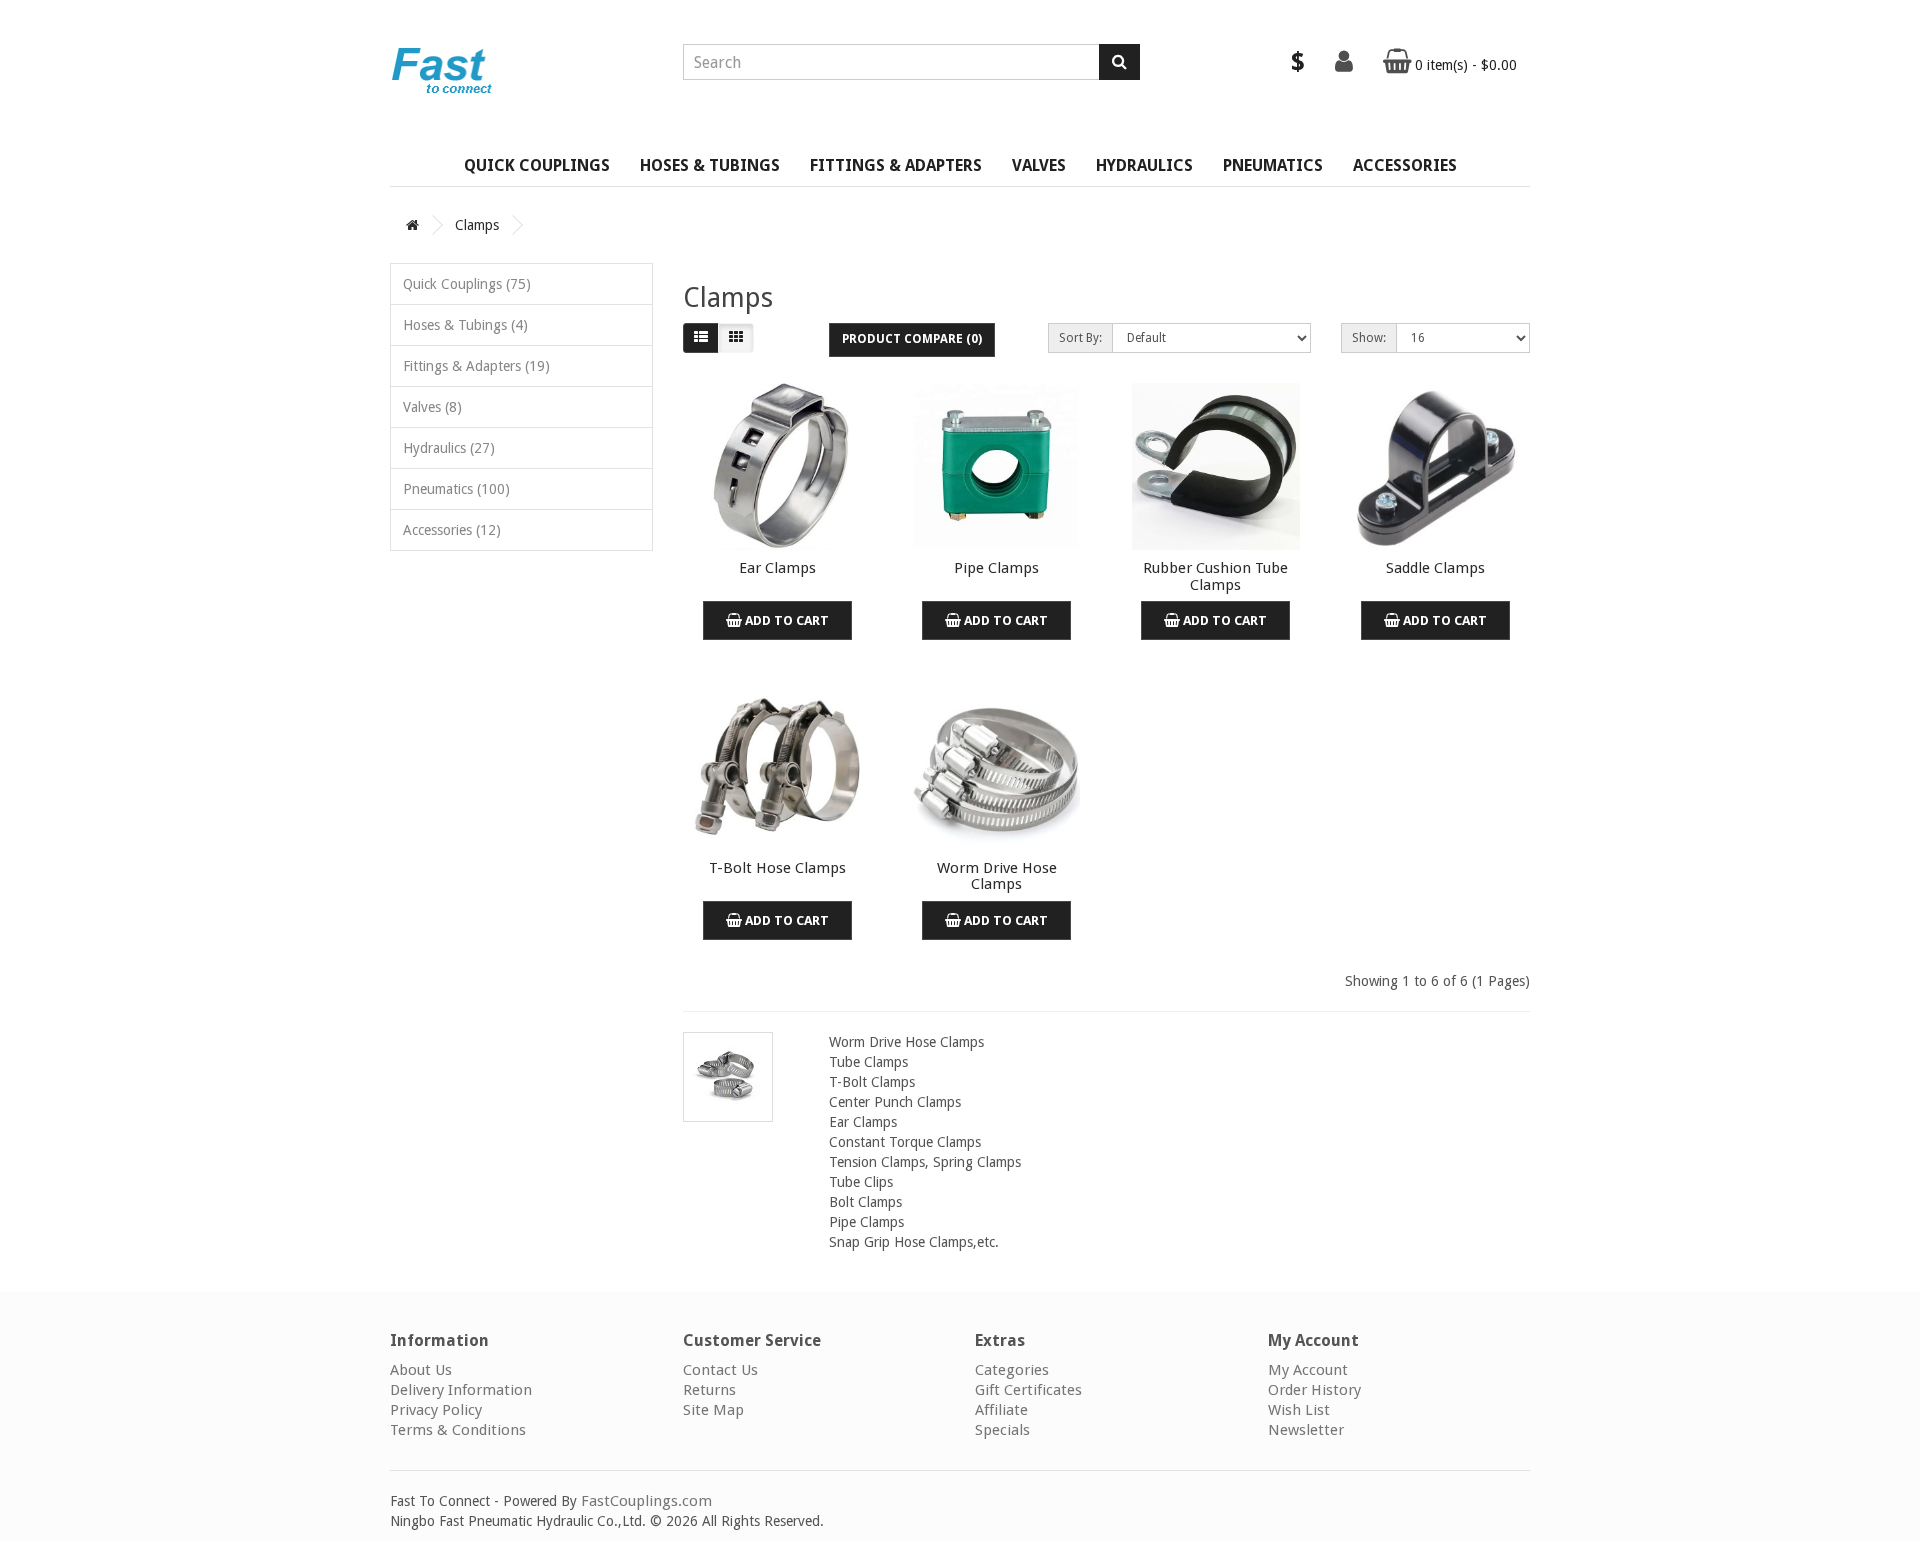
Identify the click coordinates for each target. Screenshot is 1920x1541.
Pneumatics (1273, 165)
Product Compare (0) (912, 339)
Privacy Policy (436, 1410)
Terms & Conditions (458, 1430)
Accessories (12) (452, 530)
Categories (1012, 1370)
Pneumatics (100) (456, 489)
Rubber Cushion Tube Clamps (1215, 576)
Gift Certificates (1028, 1390)
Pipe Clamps (996, 568)
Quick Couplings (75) (467, 284)
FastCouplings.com (646, 1501)
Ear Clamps (777, 568)
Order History (1314, 1390)
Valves (1039, 165)
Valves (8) (432, 407)
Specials (1002, 1430)
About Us (421, 1370)
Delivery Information (461, 1390)
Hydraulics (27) (449, 448)
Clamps (477, 225)
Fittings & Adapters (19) (476, 366)
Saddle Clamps (1435, 568)
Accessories (1405, 165)
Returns (709, 1390)
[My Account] (1344, 66)
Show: (1369, 338)
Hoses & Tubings (710, 165)
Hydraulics (1144, 165)
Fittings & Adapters (896, 165)
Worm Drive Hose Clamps (997, 876)
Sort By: (1080, 338)
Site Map (713, 1410)
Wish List (1299, 1410)
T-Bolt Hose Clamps (777, 868)
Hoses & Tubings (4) (465, 325)
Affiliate (1001, 1410)
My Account (1308, 1370)
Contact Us (720, 1370)
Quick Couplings (537, 165)
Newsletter (1306, 1430)
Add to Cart (785, 620)
